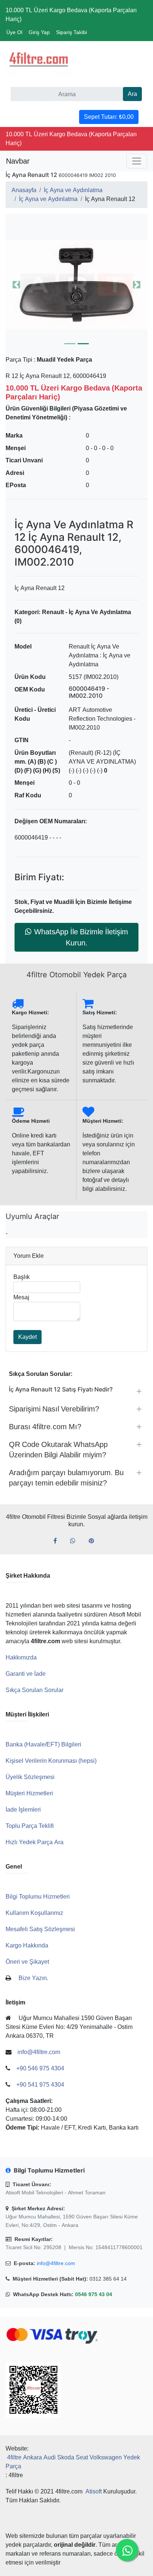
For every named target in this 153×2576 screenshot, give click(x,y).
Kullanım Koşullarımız (34, 1913)
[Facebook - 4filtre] (58, 1541)
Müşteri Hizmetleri (29, 1793)
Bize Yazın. (33, 1978)
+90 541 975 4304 (40, 2085)
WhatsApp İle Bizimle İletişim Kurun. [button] (81, 937)
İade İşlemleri (23, 1810)
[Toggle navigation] (137, 161)
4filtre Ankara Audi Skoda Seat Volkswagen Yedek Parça (73, 2462)
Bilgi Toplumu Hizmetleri (38, 1897)
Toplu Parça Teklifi (30, 1826)
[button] (76, 285)
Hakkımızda (21, 1657)
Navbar (18, 161)
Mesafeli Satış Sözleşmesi (40, 1929)
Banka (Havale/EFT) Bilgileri (43, 1744)
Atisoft (94, 2491)
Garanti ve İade (26, 1674)
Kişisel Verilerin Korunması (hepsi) (51, 1761)
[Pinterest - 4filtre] (94, 1541)
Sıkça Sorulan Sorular (35, 1690)
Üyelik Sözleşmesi (30, 1777)
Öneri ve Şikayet (27, 1962)
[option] (76, 285)
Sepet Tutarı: (109, 117)
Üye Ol (14, 32)
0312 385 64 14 (108, 2279)
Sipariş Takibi (71, 32)
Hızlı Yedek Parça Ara (35, 1842)
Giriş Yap (39, 32)
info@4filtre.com (56, 2263)
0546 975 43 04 (94, 2294)
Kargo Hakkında (27, 1945)
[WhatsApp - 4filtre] (76, 1541)
